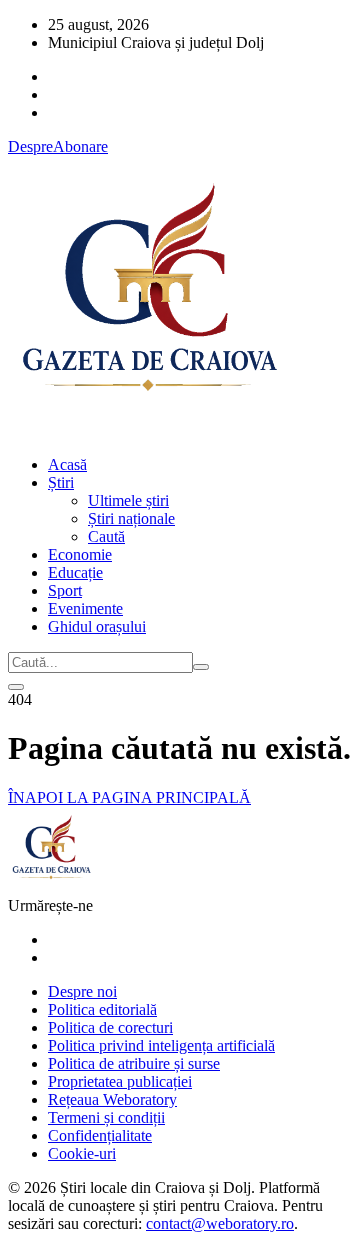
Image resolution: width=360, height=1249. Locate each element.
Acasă (67, 464)
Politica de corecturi (110, 1027)
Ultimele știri (128, 500)
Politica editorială (102, 1009)
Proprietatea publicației (120, 1081)
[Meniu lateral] (16, 687)
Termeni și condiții (106, 1117)
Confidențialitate (100, 1135)
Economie (80, 554)
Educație (75, 572)
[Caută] (201, 667)
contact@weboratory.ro (220, 1223)
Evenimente (85, 608)
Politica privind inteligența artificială (161, 1045)
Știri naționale (131, 518)
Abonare (80, 146)
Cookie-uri (82, 1153)
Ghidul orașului (97, 626)
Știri (61, 482)
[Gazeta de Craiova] (148, 430)
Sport (65, 590)
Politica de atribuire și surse (134, 1063)
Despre (30, 146)
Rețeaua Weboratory (112, 1099)
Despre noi (82, 991)
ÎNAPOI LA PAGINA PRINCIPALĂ (129, 797)
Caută (106, 536)
